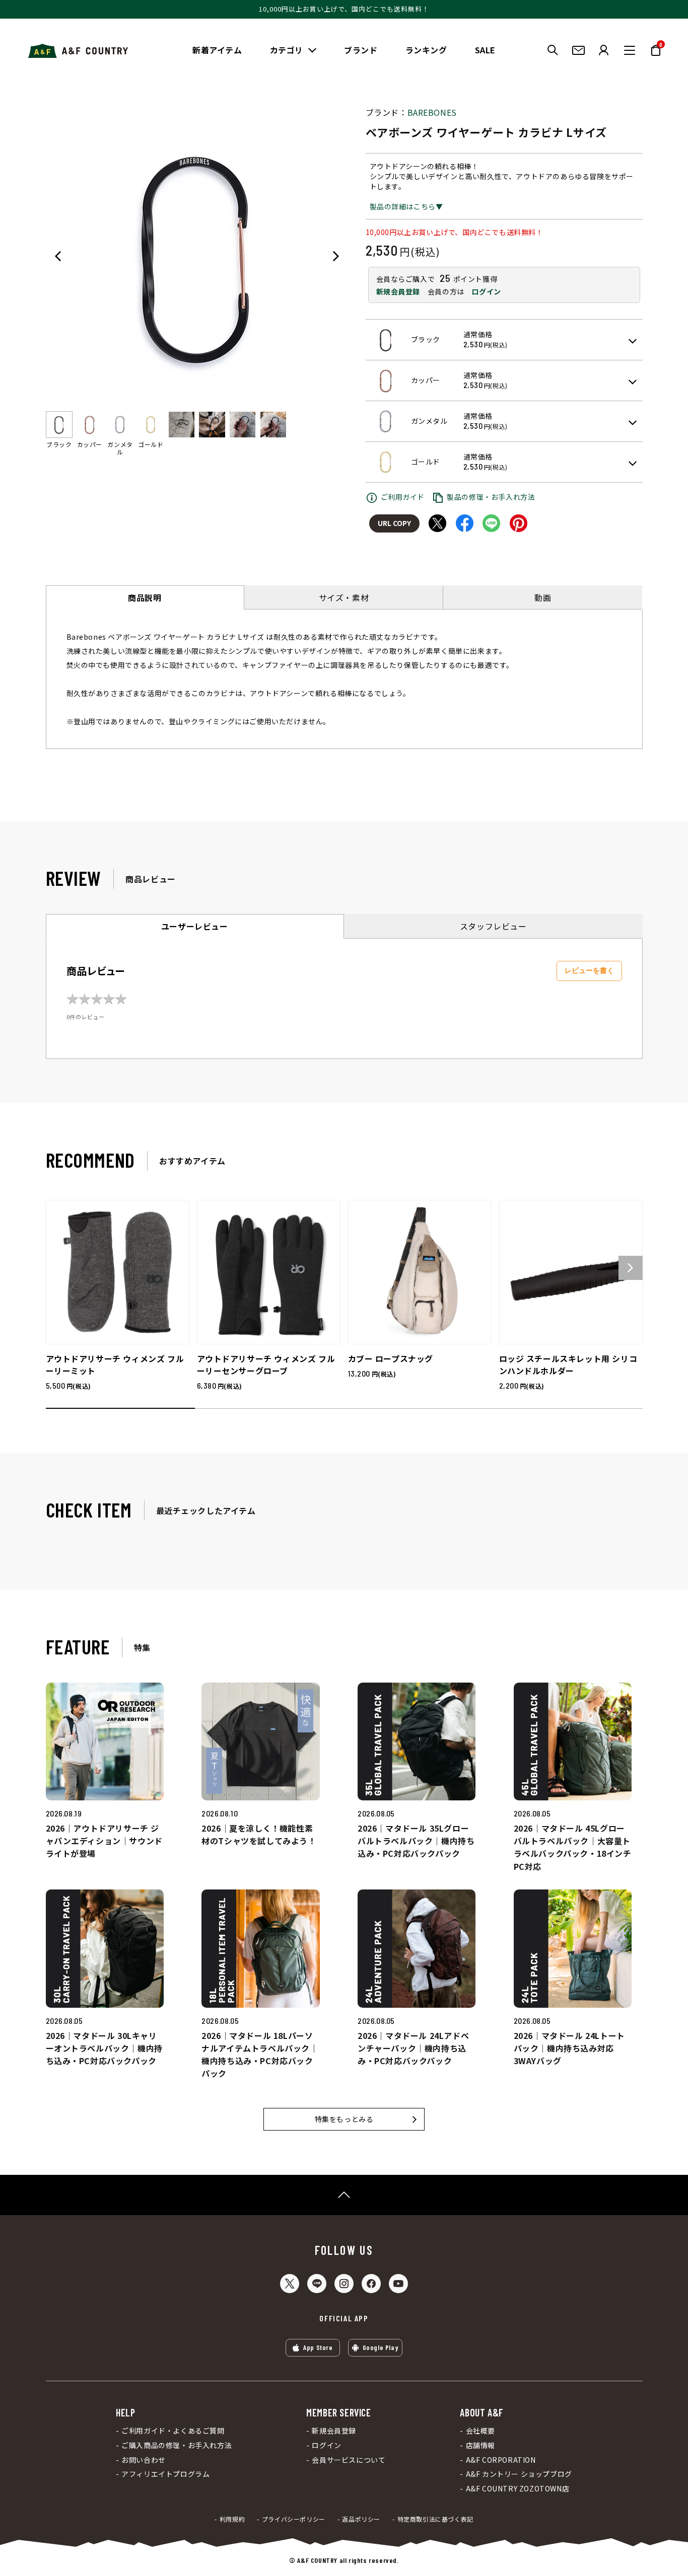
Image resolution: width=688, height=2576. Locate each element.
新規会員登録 (398, 291)
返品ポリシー (361, 2519)
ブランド (361, 50)
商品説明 (145, 597)
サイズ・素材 (344, 597)
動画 (543, 597)
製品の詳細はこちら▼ (406, 206)
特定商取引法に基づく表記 (435, 2519)
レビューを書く (589, 970)
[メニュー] (630, 50)
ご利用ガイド (403, 497)
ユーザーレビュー (195, 926)
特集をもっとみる (344, 2119)
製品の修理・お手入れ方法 (491, 497)
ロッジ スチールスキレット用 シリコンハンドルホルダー (568, 1365)
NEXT (336, 256)
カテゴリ (287, 50)
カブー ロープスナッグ (391, 1358)
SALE (485, 50)
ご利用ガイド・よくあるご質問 (173, 2431)
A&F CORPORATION (501, 2460)
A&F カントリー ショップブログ (519, 2474)
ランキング (426, 50)
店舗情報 (480, 2445)
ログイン (486, 291)
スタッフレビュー (493, 926)
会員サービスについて (349, 2460)
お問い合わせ (144, 2460)
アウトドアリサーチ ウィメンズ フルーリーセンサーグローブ (266, 1365)
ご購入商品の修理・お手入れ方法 (177, 2445)
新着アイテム (217, 50)
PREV (58, 256)
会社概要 (480, 2431)
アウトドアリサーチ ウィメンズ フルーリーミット (115, 1365)
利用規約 (232, 2519)
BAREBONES (432, 112)
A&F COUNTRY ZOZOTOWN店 (518, 2489)
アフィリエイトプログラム (165, 2474)
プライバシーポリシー (294, 2519)
